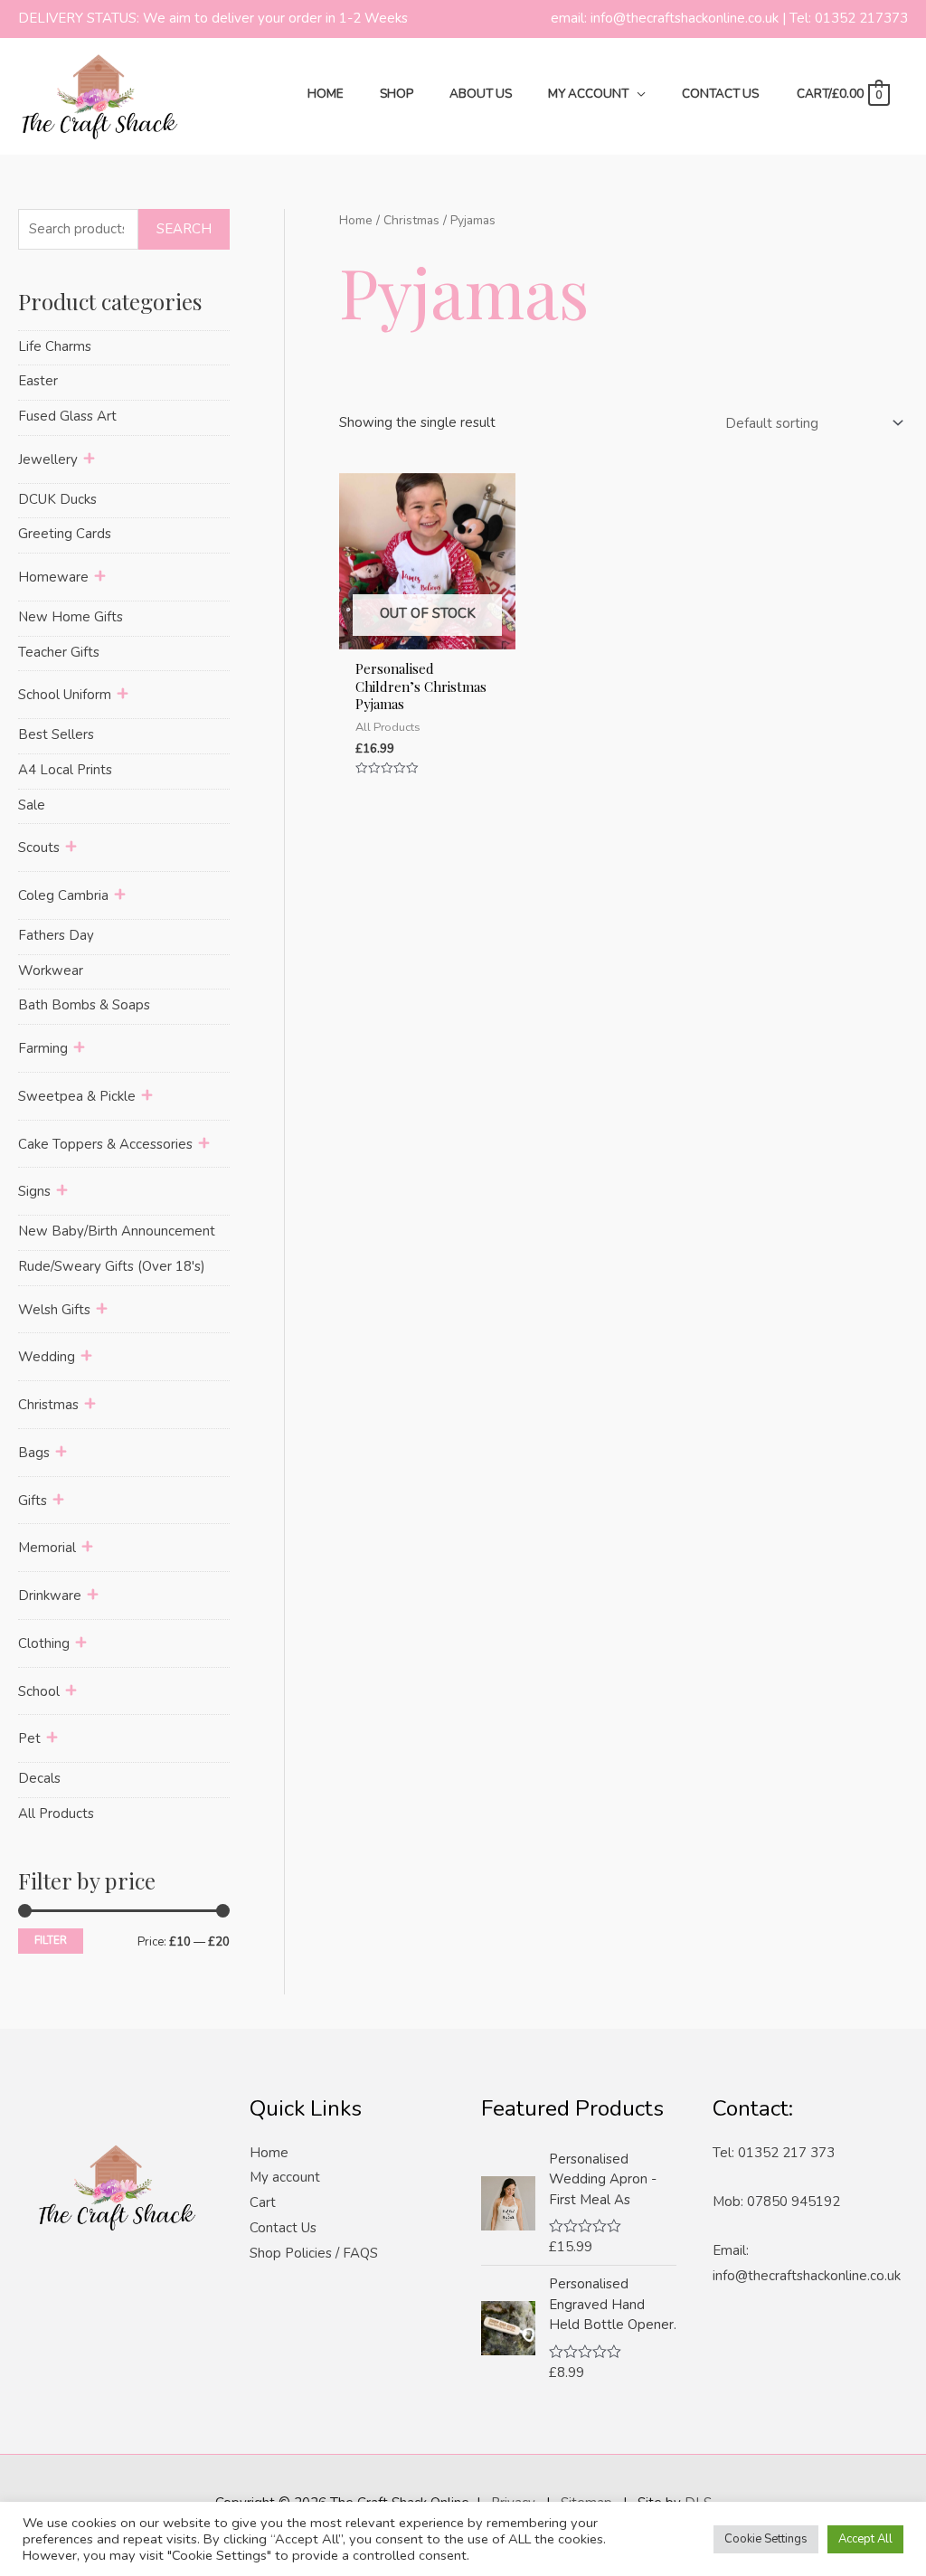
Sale (32, 805)
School (39, 1691)
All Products (56, 1814)
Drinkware (50, 1596)
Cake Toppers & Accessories (105, 1144)
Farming (43, 1048)
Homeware (53, 577)
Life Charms (55, 346)
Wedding (47, 1357)
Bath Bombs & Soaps (84, 1005)
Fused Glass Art (67, 416)
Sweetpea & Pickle (77, 1096)
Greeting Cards (65, 534)
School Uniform (65, 695)
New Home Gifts (71, 617)
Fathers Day (56, 935)
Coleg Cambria (63, 895)
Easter (38, 381)
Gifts (33, 1501)
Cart (263, 2202)
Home (356, 220)
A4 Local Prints (65, 770)
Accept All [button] (865, 2539)
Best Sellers (56, 734)
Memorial (47, 1548)
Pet (29, 1738)
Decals (39, 1778)
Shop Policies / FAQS (314, 2253)
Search (184, 229)
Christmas (48, 1405)
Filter (51, 1940)
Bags (34, 1453)
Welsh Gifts (54, 1310)
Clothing (44, 1643)
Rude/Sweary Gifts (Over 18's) (112, 1266)
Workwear (51, 971)
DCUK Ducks (57, 499)
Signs (34, 1191)
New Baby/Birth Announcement (117, 1231)
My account (285, 2177)
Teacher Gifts (59, 652)
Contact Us (283, 2228)
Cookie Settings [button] (766, 2539)
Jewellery (48, 459)
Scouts (39, 848)
